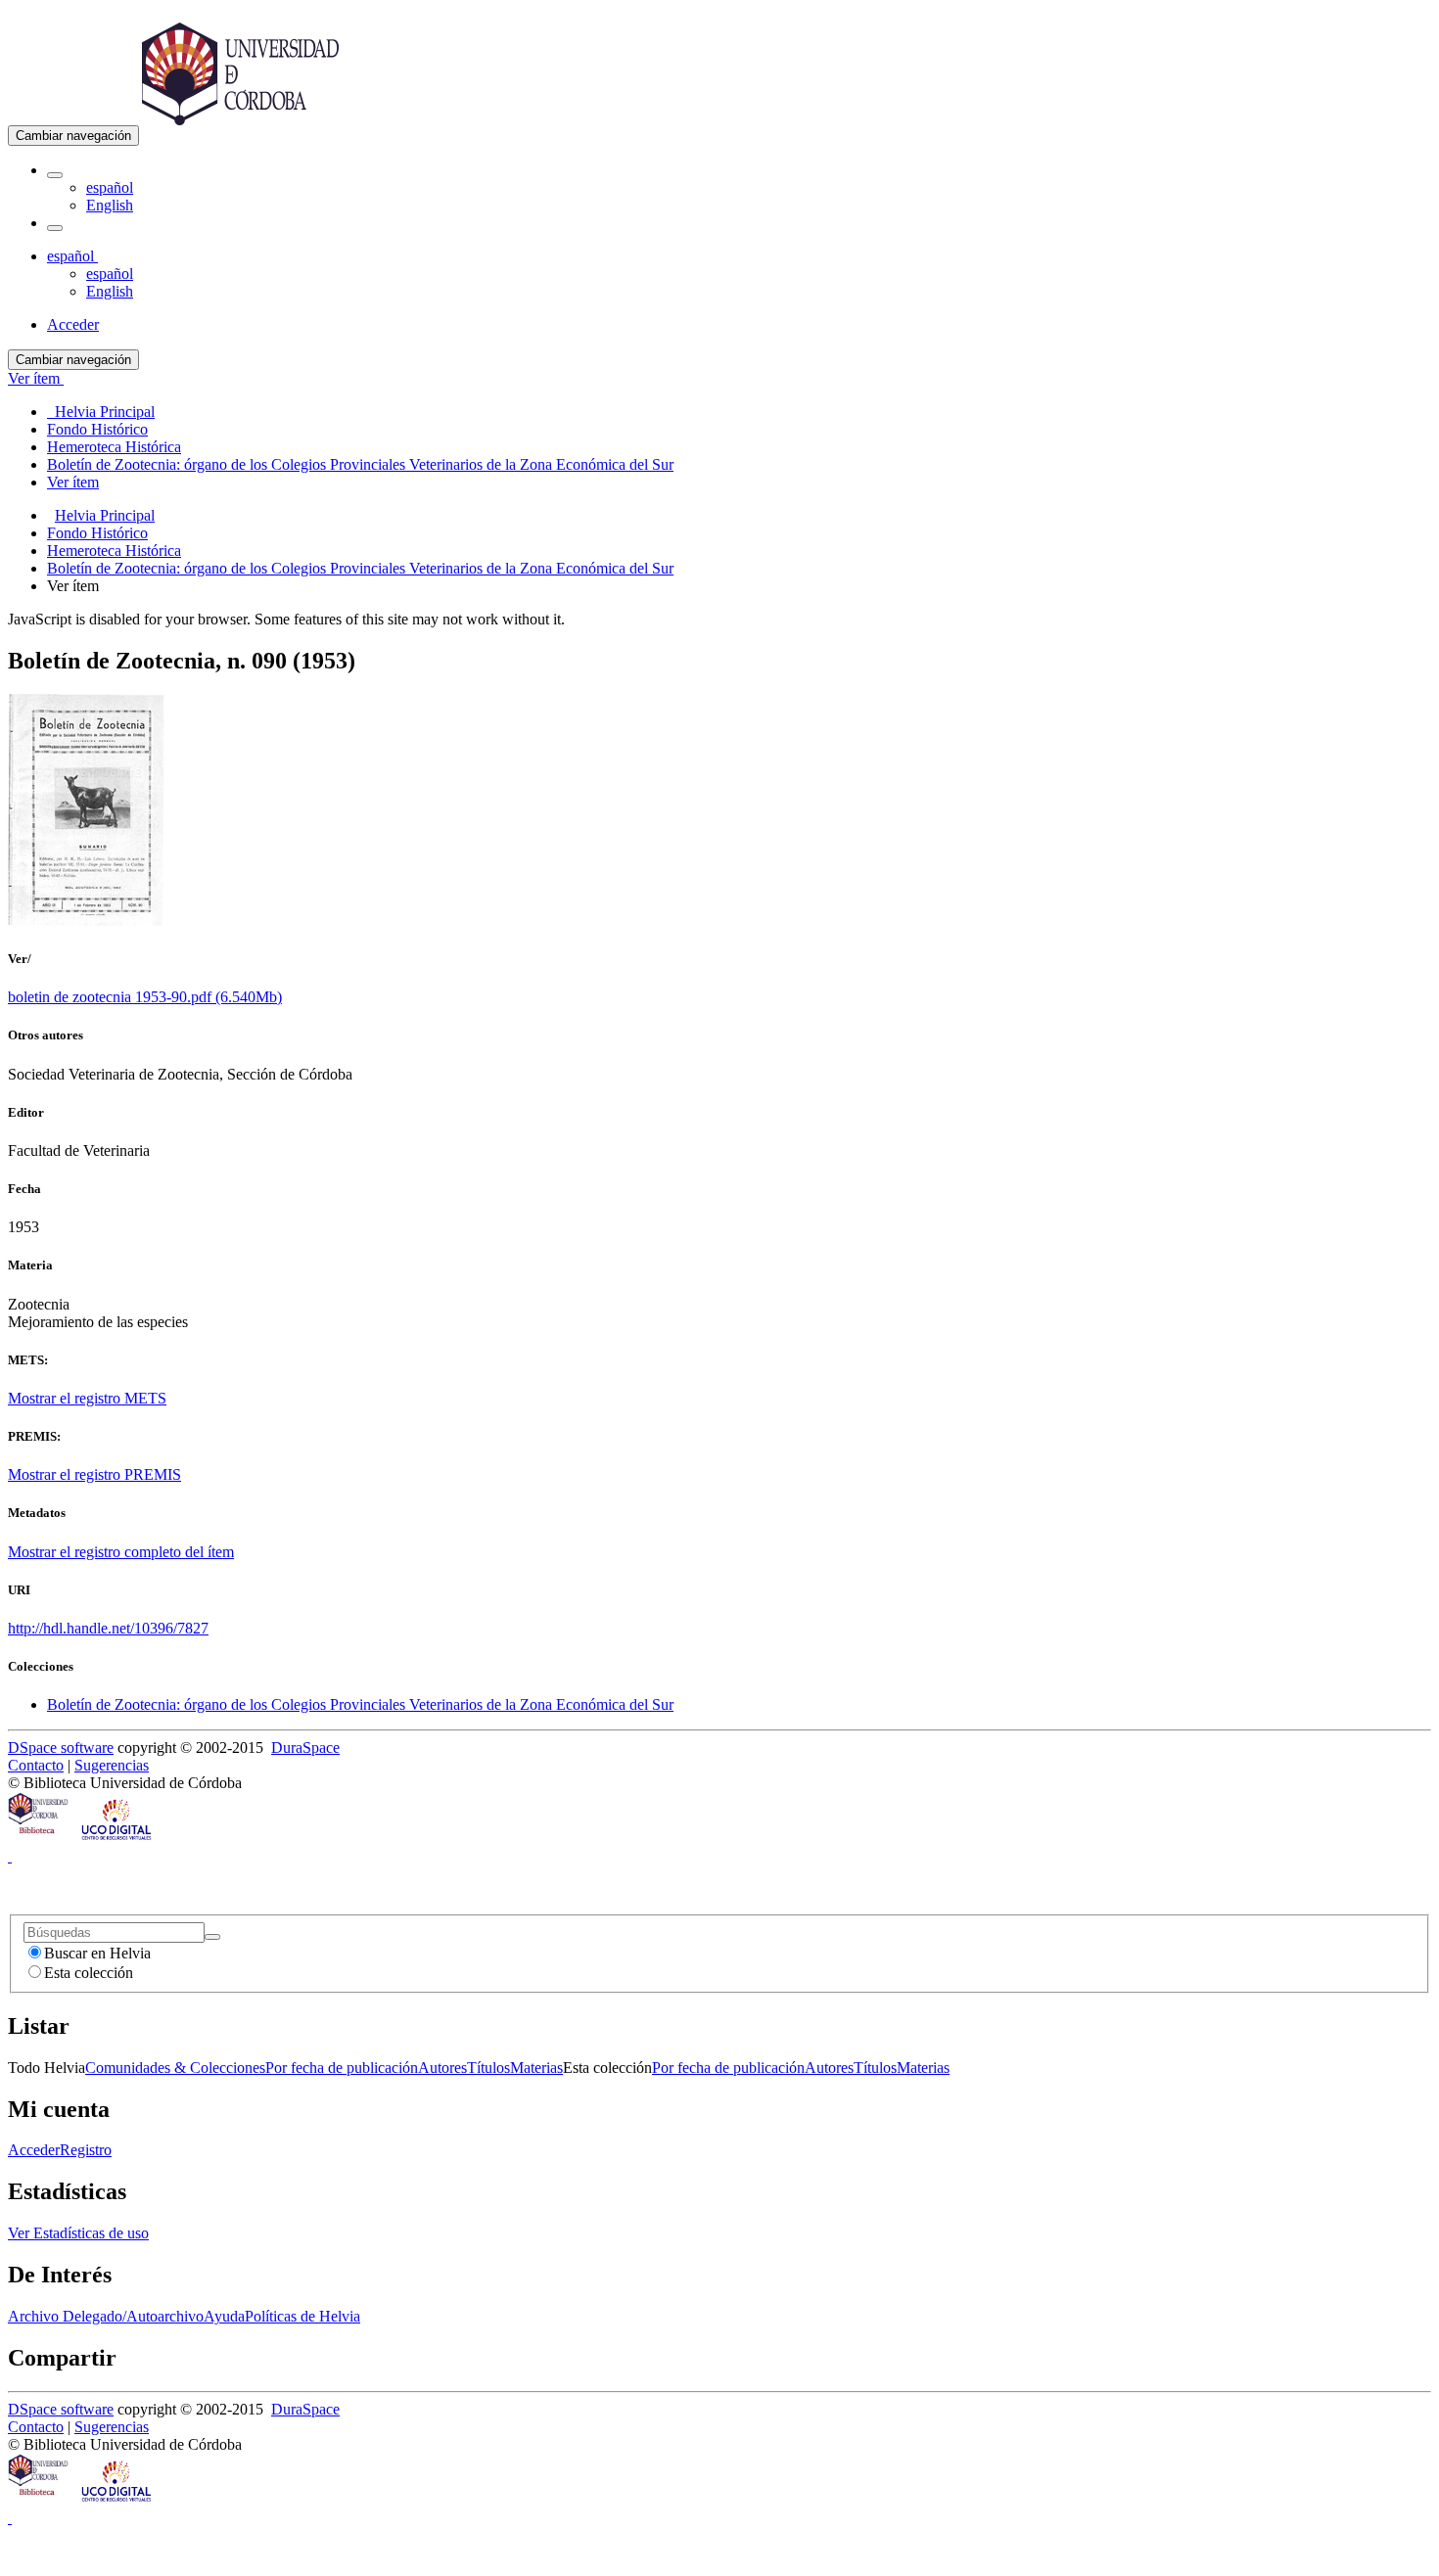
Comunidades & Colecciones (175, 2068)
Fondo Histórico (97, 533)
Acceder (34, 2150)
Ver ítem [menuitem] (73, 482)
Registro (86, 2150)
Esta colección (89, 1973)
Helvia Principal (105, 515)
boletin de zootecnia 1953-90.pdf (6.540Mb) (145, 997)
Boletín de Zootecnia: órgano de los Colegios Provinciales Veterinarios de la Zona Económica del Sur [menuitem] (360, 464)
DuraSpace (305, 1748)
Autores (442, 2068)
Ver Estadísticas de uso (78, 2233)
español (110, 187)
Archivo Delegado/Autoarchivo (106, 2316)
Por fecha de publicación (342, 2068)
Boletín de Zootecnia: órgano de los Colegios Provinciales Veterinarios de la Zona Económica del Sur (360, 568)
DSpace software (61, 1748)
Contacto (36, 1765)
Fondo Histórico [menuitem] (97, 429)
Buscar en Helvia (97, 1953)
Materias (536, 2068)
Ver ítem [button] (36, 378)
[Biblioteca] (39, 1839)
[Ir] (212, 1937)
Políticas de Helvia (302, 2316)
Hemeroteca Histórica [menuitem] (114, 447)
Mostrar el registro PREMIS (94, 1474)
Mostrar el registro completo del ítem (121, 1552)
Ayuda (224, 2316)
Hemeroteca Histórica (114, 551)
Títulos (488, 2068)
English (110, 205)
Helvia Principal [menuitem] (101, 412)
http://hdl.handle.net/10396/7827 (108, 1628)
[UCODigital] (117, 1839)
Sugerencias (112, 1765)
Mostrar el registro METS (87, 1398)
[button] (55, 175)
